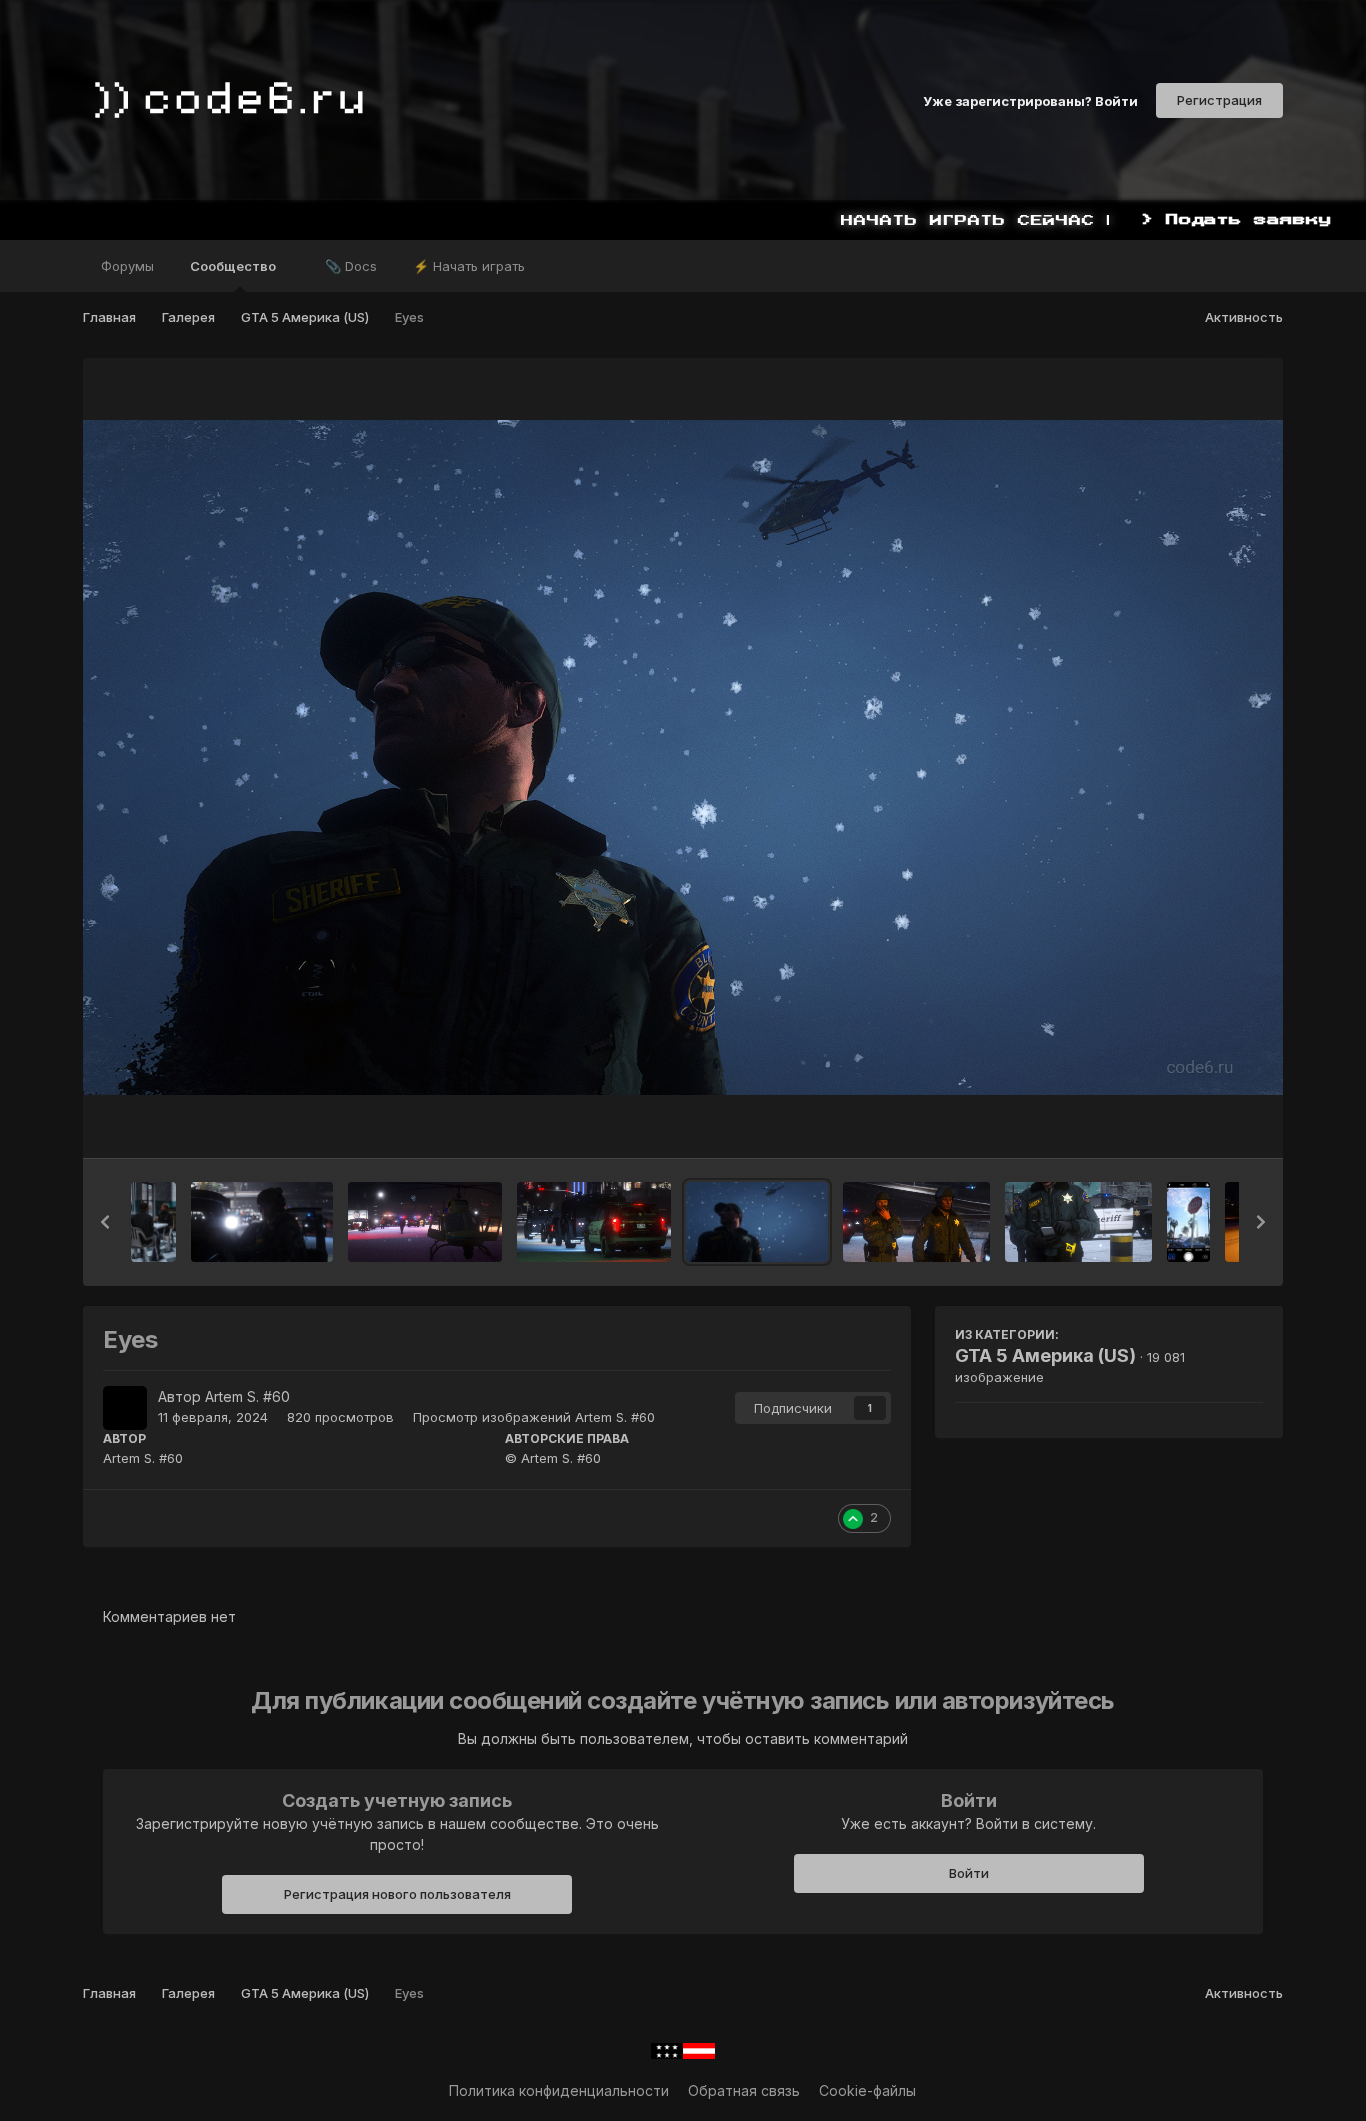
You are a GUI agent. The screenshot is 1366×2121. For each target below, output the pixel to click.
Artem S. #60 (247, 1396)
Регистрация (1219, 100)
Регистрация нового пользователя (397, 1894)
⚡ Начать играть (469, 266)
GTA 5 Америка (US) (1045, 1355)
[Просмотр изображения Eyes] (757, 1222)
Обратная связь (744, 2090)
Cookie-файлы (867, 2090)
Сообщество (234, 266)
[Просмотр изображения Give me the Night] (262, 1222)
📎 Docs (351, 266)
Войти (969, 1873)
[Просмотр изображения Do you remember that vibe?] (1188, 1222)
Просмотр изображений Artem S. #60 (534, 1417)
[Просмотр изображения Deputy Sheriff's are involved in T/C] (424, 1222)
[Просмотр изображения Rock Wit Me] (1078, 1222)
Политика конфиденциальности (559, 2090)
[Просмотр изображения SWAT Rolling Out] (594, 1222)
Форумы (127, 266)
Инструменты (1192, 1122)
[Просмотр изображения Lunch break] (153, 1222)
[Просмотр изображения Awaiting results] (916, 1222)
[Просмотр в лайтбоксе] (682, 757)
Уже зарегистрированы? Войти (1030, 100)
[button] (105, 1222)
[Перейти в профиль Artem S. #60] (125, 1408)
